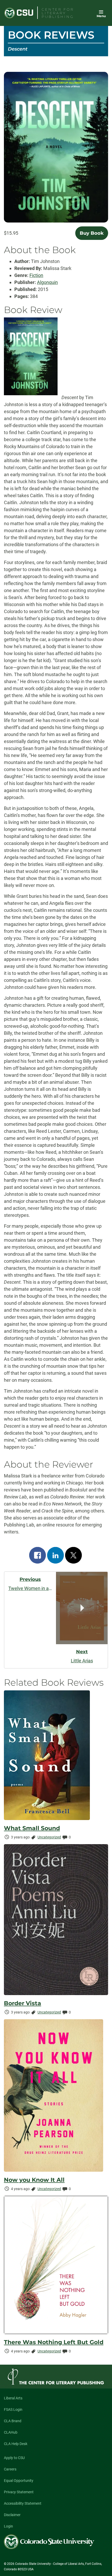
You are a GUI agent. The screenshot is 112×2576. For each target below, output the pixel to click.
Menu (101, 16)
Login (8, 2526)
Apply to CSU (14, 2458)
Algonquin (47, 282)
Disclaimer (12, 2515)
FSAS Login (13, 2410)
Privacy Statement (19, 2492)
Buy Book (92, 233)
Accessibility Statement (23, 2503)
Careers (10, 2469)
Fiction (36, 275)
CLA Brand (13, 2421)
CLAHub (11, 2432)
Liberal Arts (13, 2398)
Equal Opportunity (19, 2481)
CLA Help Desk (16, 2444)
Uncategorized (49, 1837)
